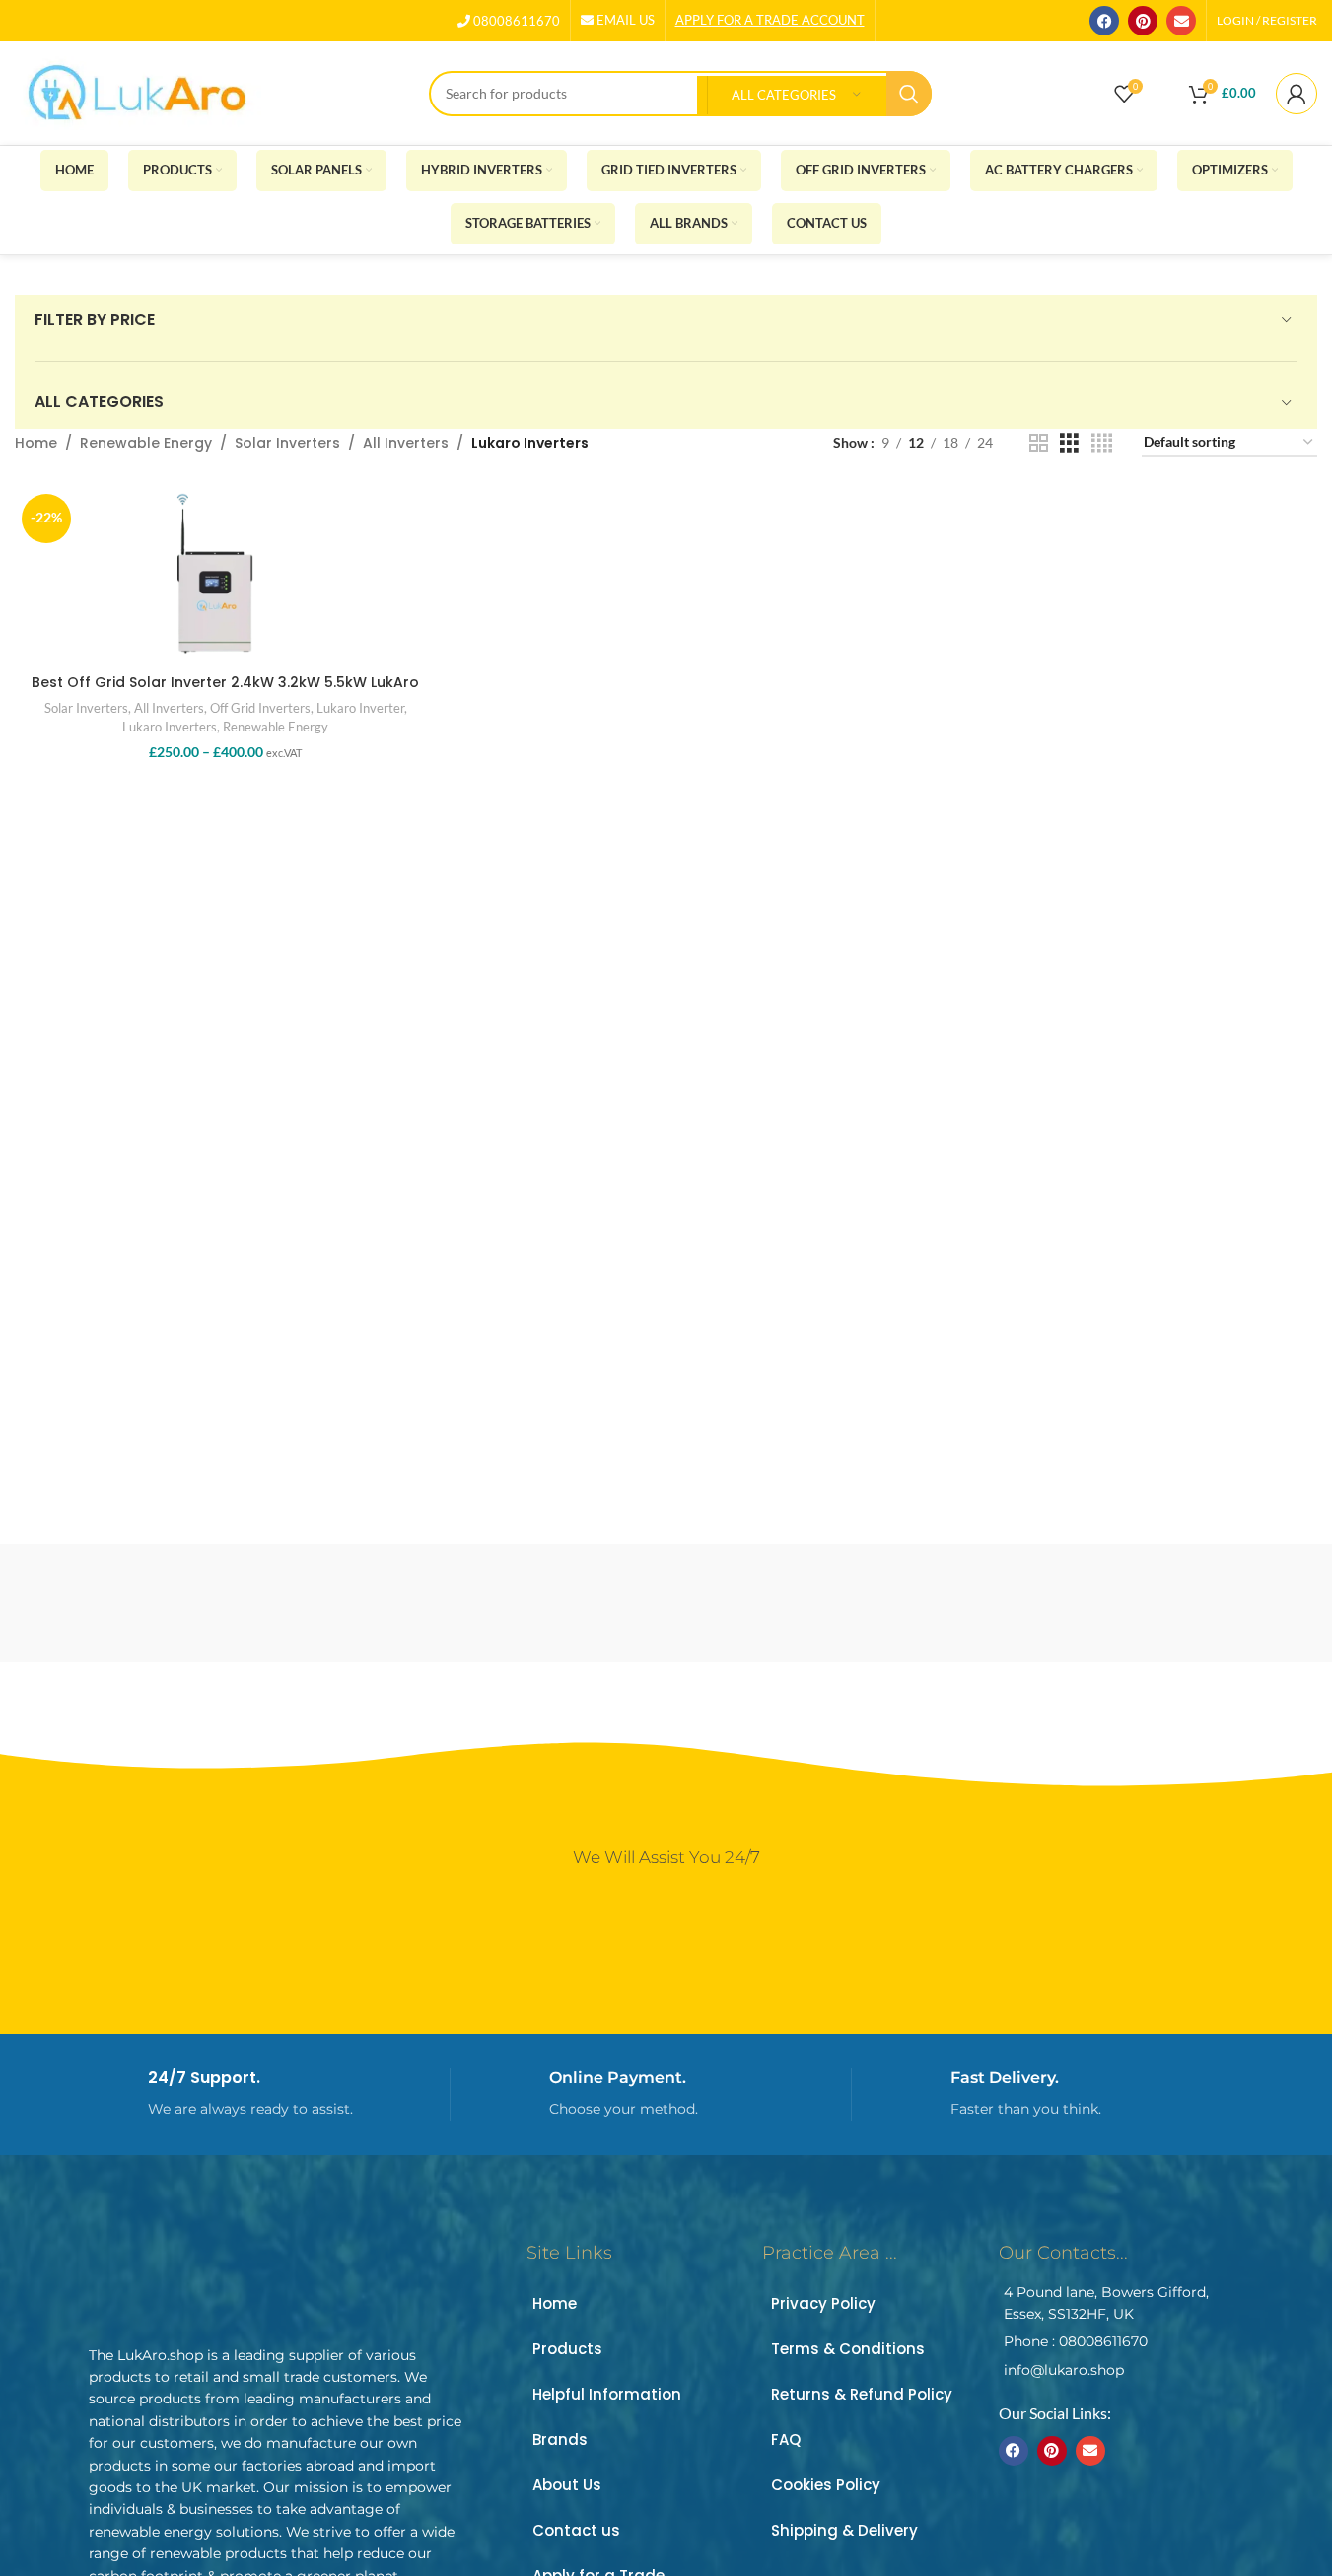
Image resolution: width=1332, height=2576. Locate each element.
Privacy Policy (823, 2303)
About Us (567, 2485)
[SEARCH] (909, 94)
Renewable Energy (146, 443)
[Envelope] (1181, 21)
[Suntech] (498, 1603)
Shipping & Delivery (844, 2530)
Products (567, 2349)
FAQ (786, 2439)
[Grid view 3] (1069, 443)
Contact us (576, 2530)
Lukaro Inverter (360, 708)
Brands (560, 2439)
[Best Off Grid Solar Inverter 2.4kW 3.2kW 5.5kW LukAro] (225, 576)
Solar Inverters (287, 443)
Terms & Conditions (848, 2349)
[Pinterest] (1143, 21)
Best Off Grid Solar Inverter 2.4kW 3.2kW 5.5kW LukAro (225, 682)
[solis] (1002, 1603)
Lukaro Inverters (170, 727)
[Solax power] (1169, 1603)
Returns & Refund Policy (862, 2394)
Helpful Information (607, 2394)
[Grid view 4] (1102, 443)
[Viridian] (163, 1603)
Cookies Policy (826, 2485)
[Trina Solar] (330, 1603)
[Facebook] (1104, 21)
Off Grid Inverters (260, 708)
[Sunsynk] (666, 1603)
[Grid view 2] (1039, 443)
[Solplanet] (834, 1603)
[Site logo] (138, 91)
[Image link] (227, 2276)
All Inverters (406, 443)
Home (36, 443)
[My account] (1297, 94)
